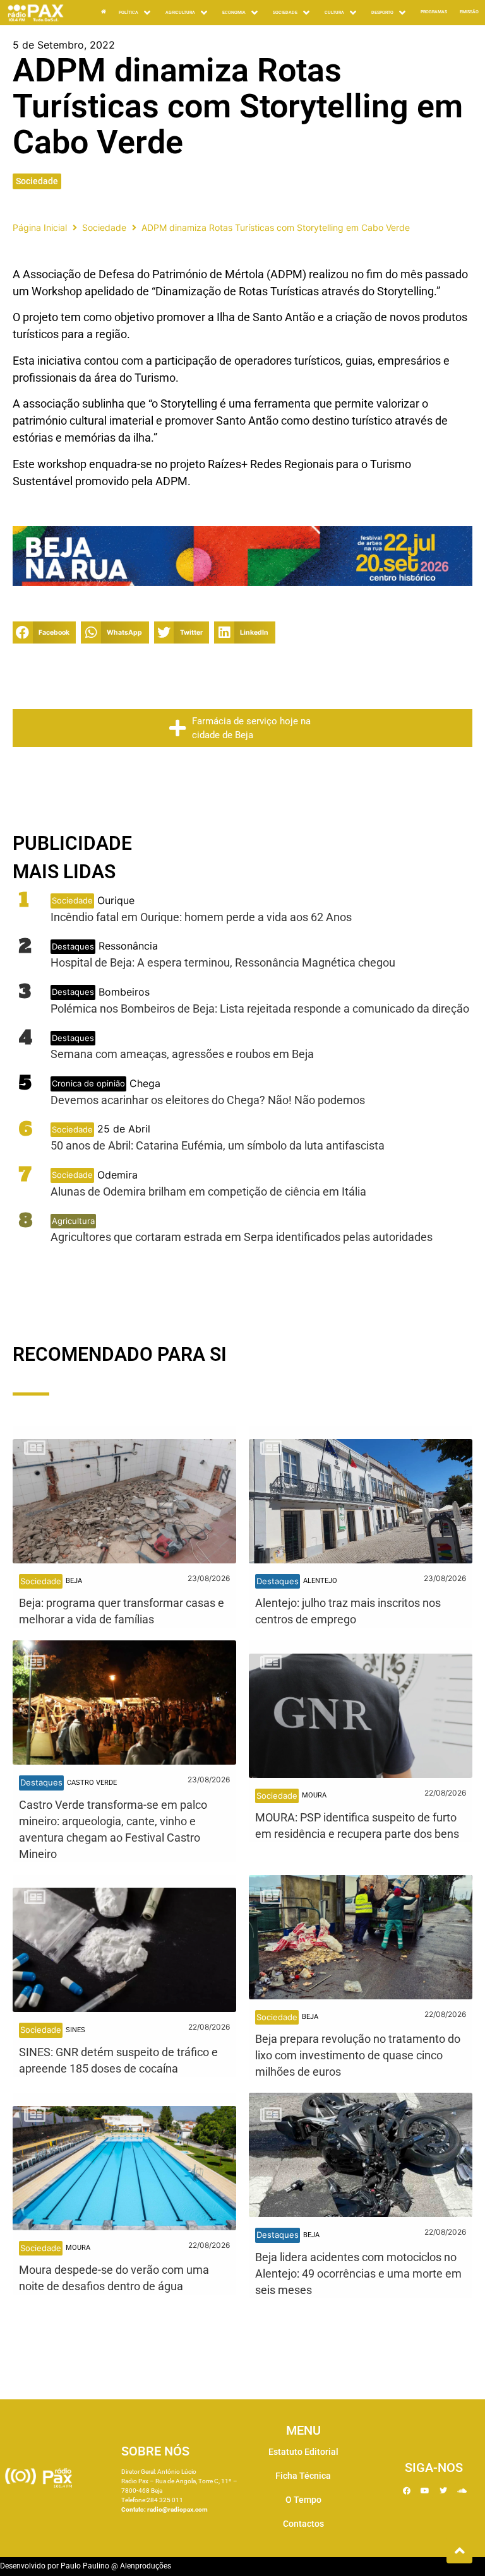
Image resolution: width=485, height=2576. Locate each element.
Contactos (303, 2524)
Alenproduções (146, 2566)
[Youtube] (425, 2491)
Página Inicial (40, 227)
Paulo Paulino (85, 2566)
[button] (44, 632)
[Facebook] (407, 2491)
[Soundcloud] (462, 2491)
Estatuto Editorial (303, 2452)
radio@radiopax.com (177, 2509)
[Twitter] (443, 2491)
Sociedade (37, 181)
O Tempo (303, 2500)
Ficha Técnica (303, 2476)
